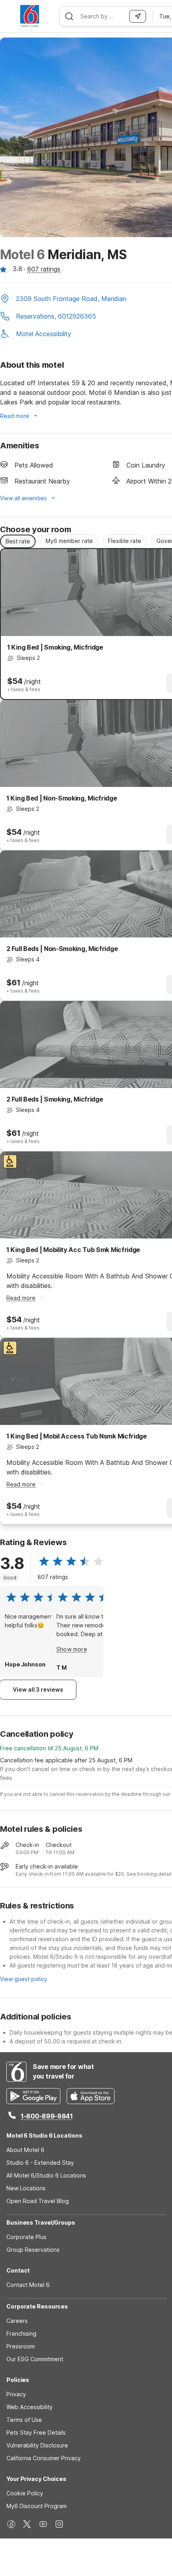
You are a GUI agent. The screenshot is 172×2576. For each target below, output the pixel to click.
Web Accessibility (30, 2407)
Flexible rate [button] (125, 541)
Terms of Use (24, 2420)
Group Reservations (33, 2250)
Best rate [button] (18, 541)
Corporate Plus (26, 2237)
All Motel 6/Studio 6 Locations (46, 2175)
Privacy (16, 2394)
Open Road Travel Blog (38, 2201)
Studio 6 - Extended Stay (40, 2163)
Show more (72, 1649)
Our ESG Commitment (35, 2359)
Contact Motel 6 (28, 2285)
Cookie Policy (25, 2493)
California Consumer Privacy (44, 2458)
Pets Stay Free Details (36, 2432)
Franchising (21, 2333)
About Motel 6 (25, 2150)
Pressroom (21, 2346)
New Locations (26, 2188)
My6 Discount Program (37, 2506)
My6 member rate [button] (69, 541)
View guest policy (24, 1979)
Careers (17, 2321)
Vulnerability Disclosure (37, 2445)
